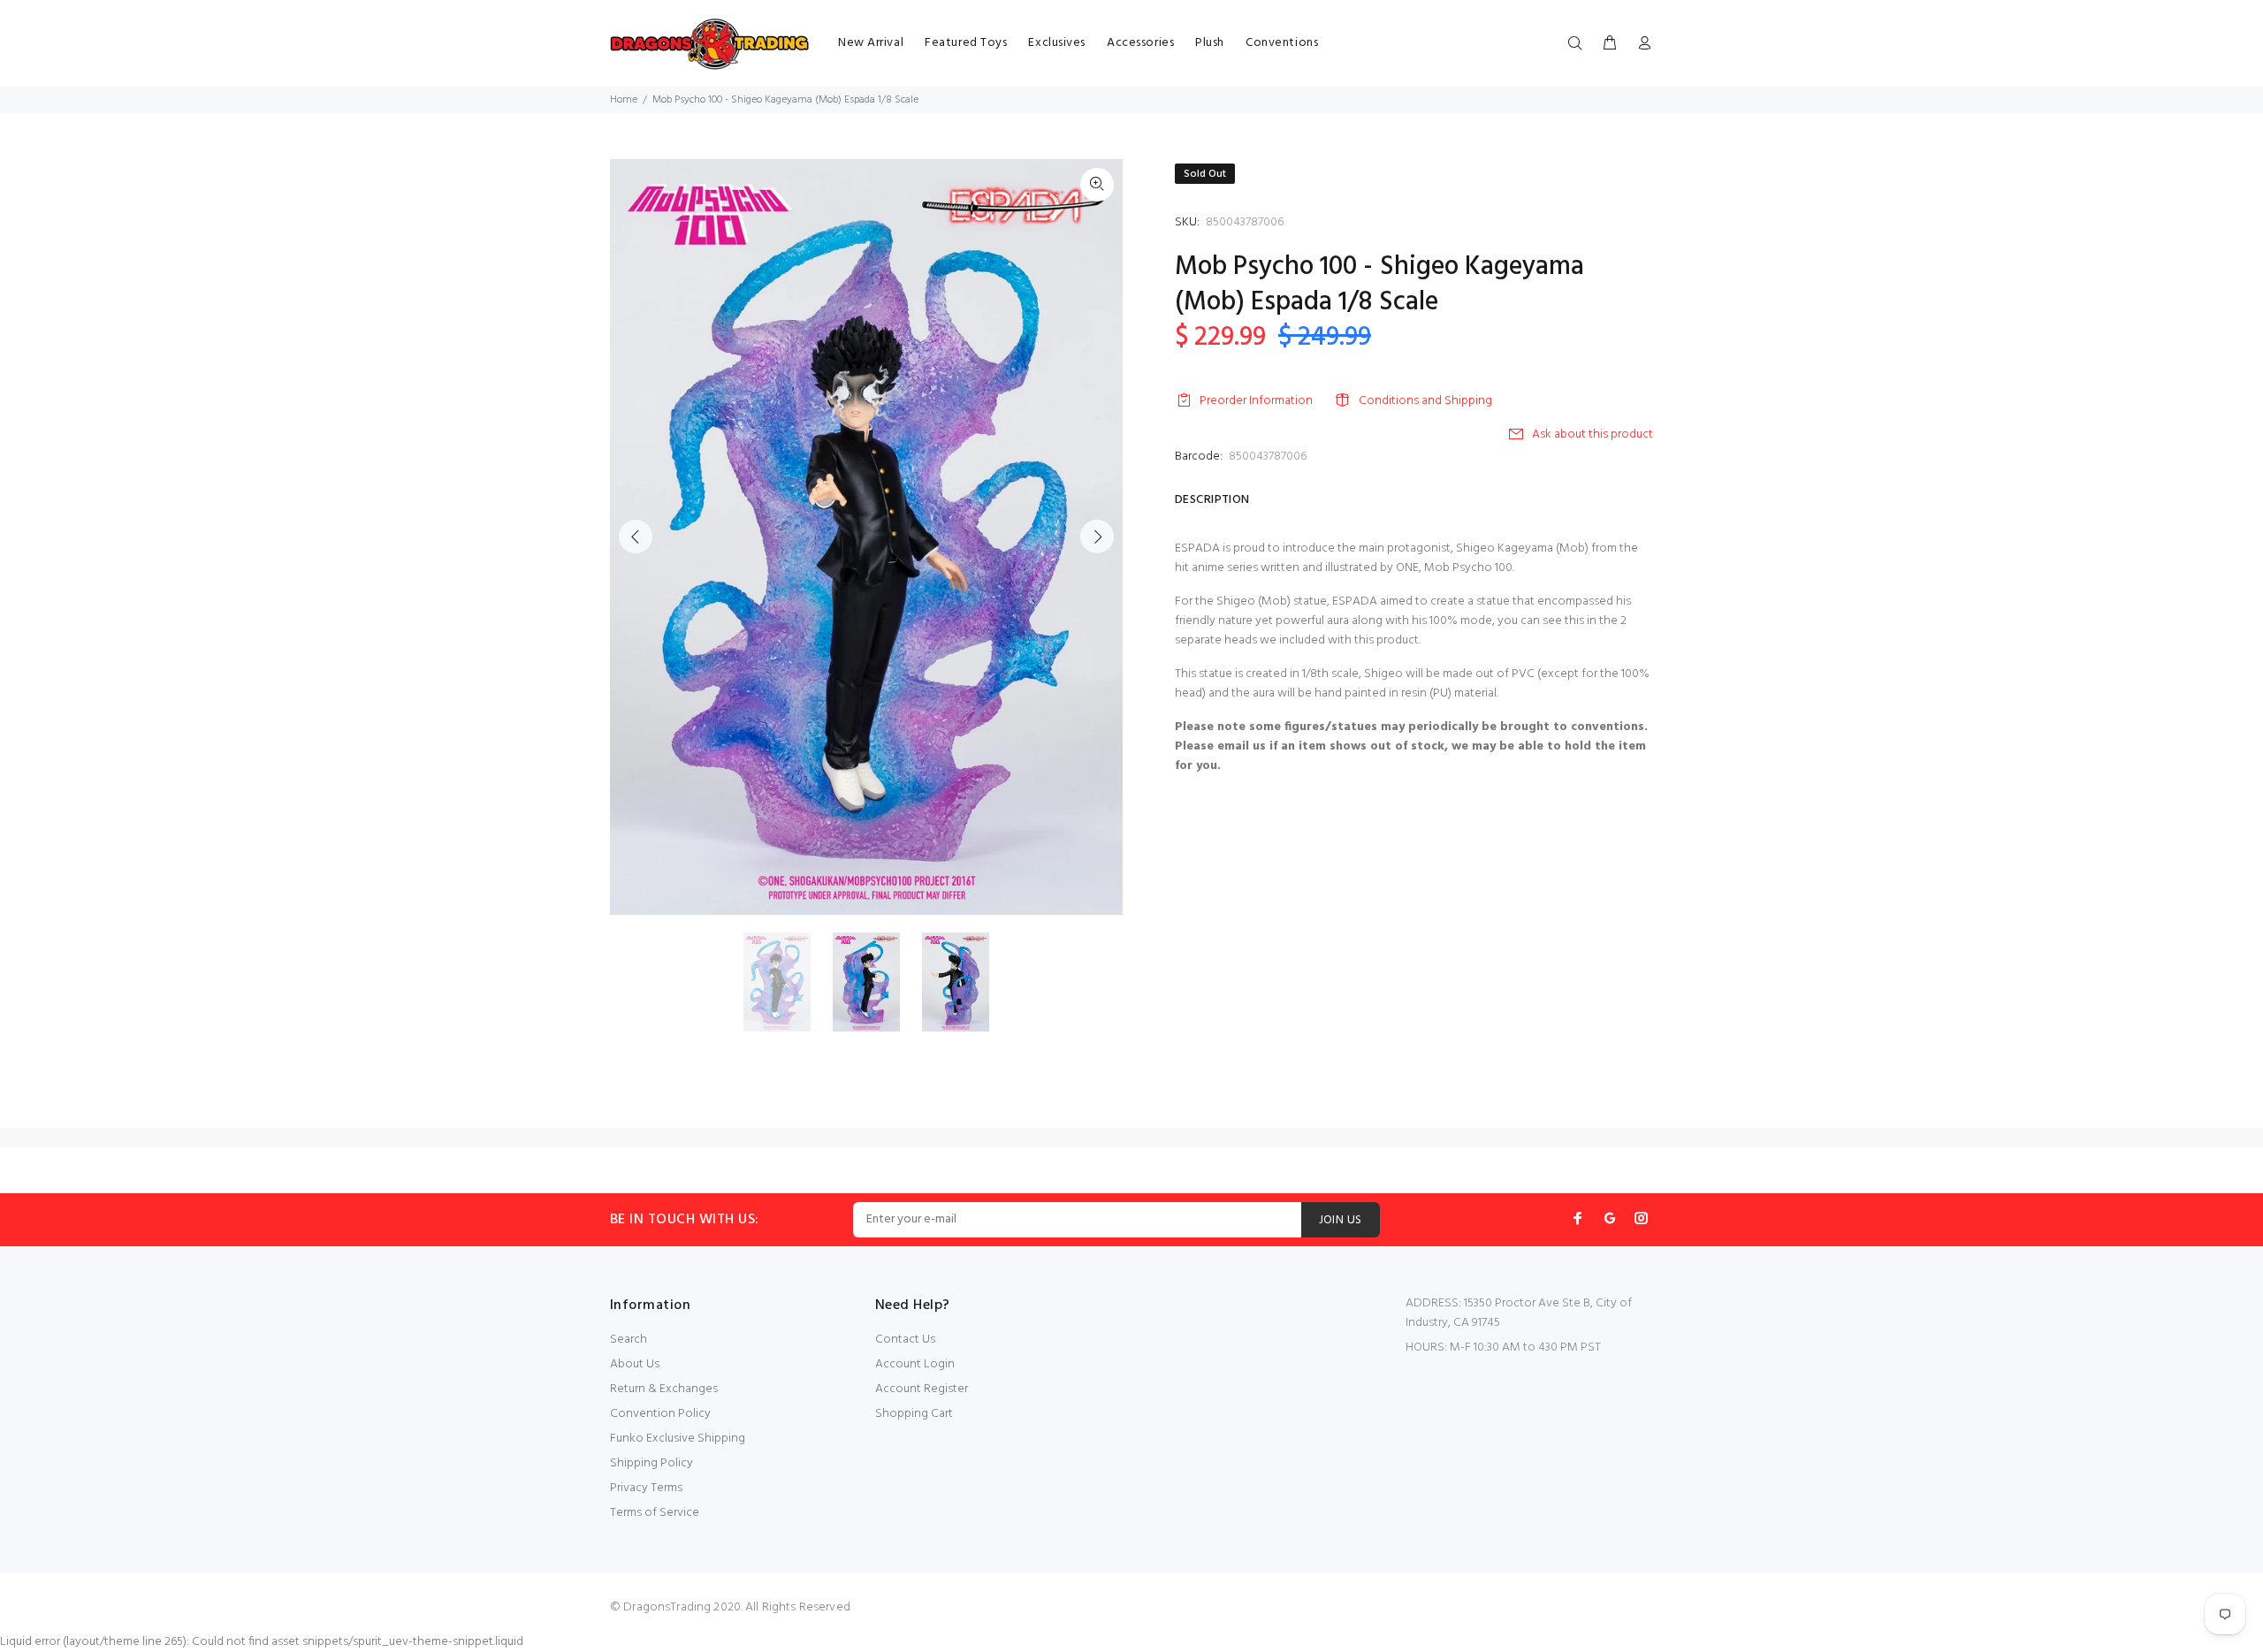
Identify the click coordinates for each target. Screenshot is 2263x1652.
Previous (636, 537)
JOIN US (1341, 1220)
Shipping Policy (651, 1463)
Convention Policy (660, 1414)
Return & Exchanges (664, 1389)
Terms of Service (655, 1513)
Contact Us (905, 1340)
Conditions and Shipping (1425, 401)
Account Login (915, 1364)
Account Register (922, 1389)
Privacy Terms (646, 1488)
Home (624, 100)
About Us (635, 1364)
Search (629, 1340)
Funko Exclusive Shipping (678, 1439)
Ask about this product (1592, 434)
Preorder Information (1256, 401)
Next (1097, 537)
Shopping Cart (914, 1414)
